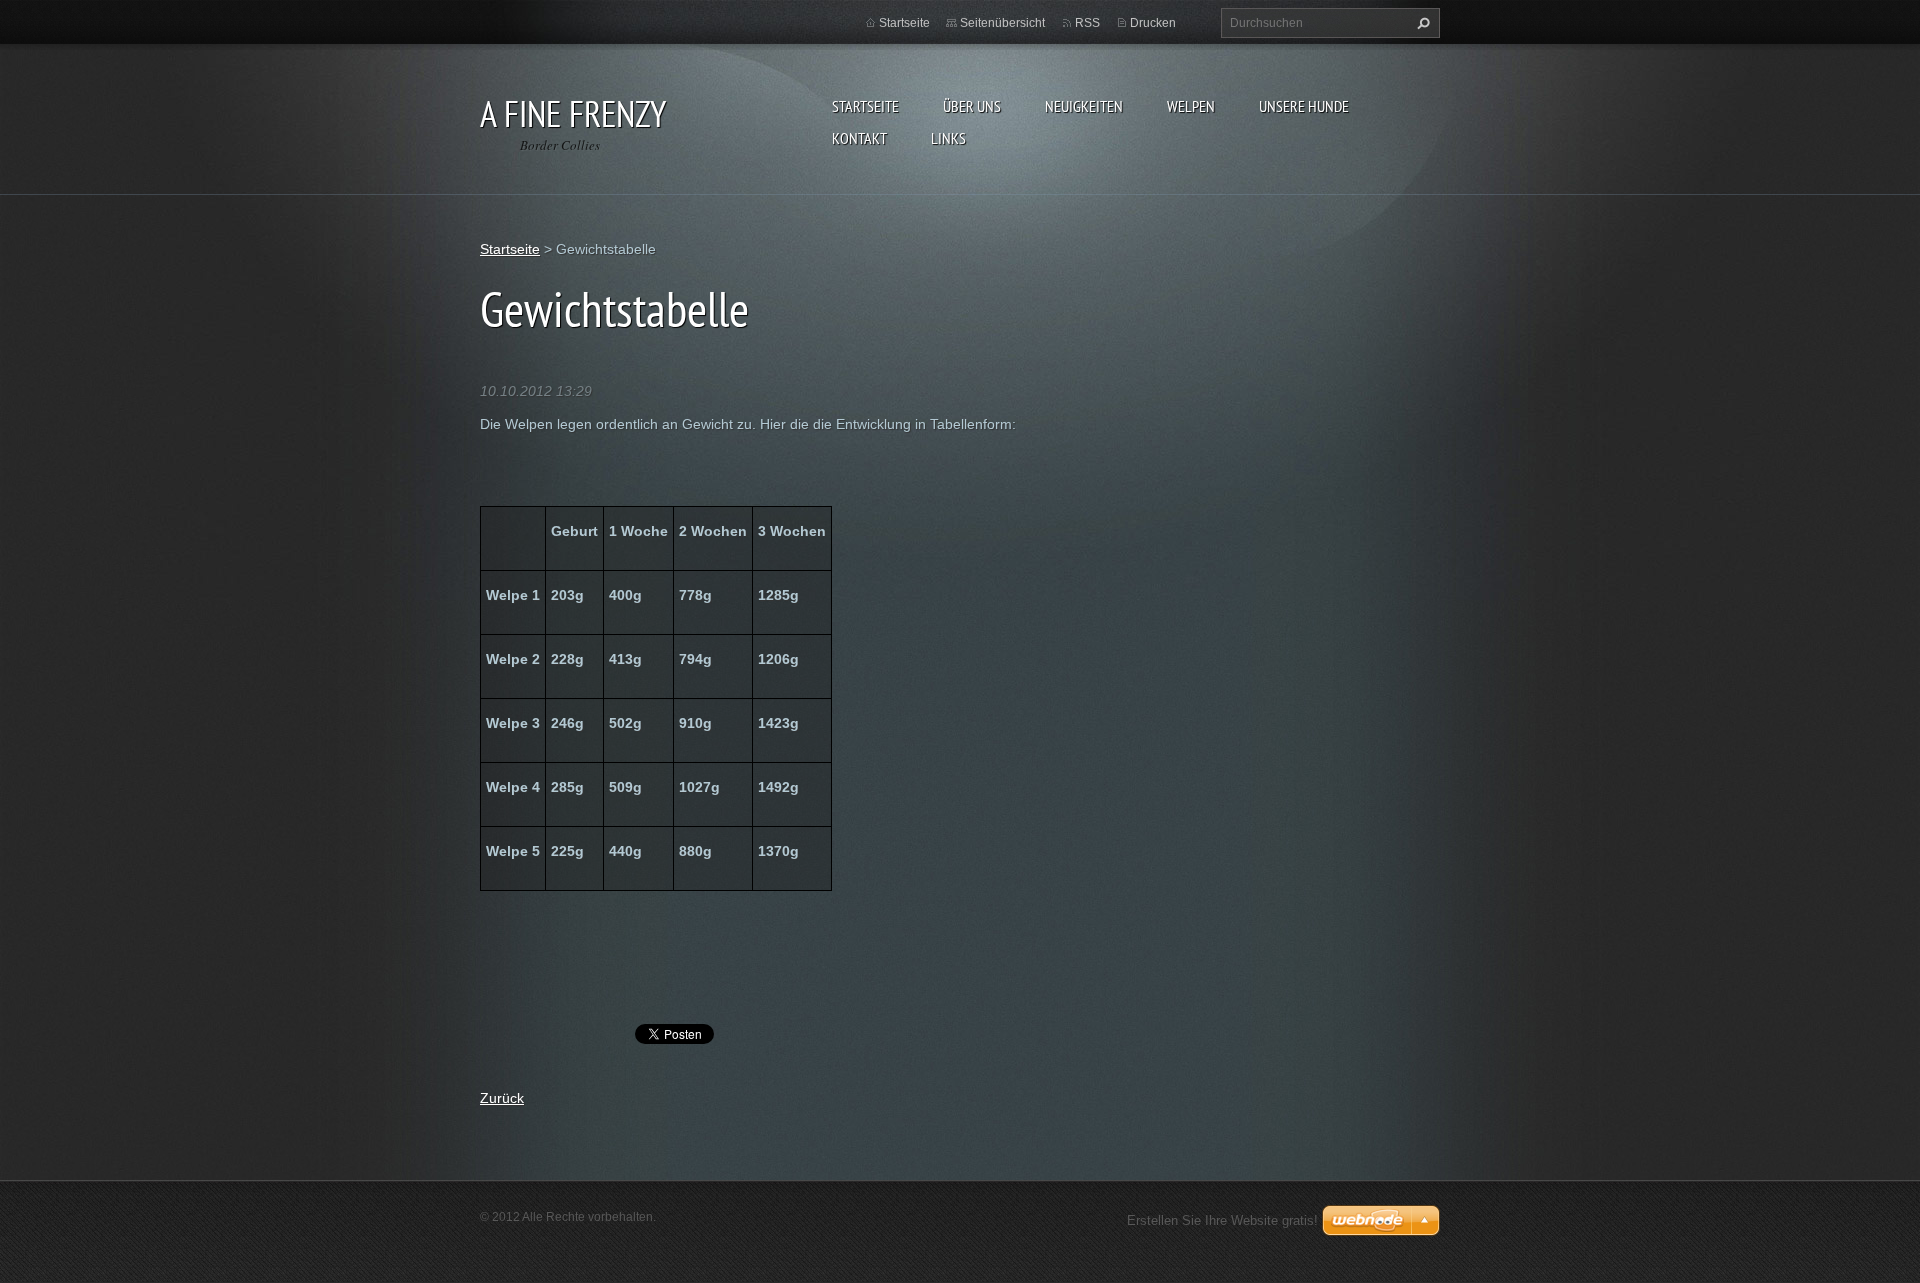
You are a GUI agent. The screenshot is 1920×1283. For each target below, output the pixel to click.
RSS (1087, 23)
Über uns (972, 106)
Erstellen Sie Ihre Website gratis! (1222, 1220)
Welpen (1191, 106)
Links (948, 138)
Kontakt (859, 138)
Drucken (1153, 23)
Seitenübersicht (1002, 23)
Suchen (1421, 23)
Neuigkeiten (1084, 106)
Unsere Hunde (1304, 106)
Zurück (502, 1098)
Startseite (865, 106)
